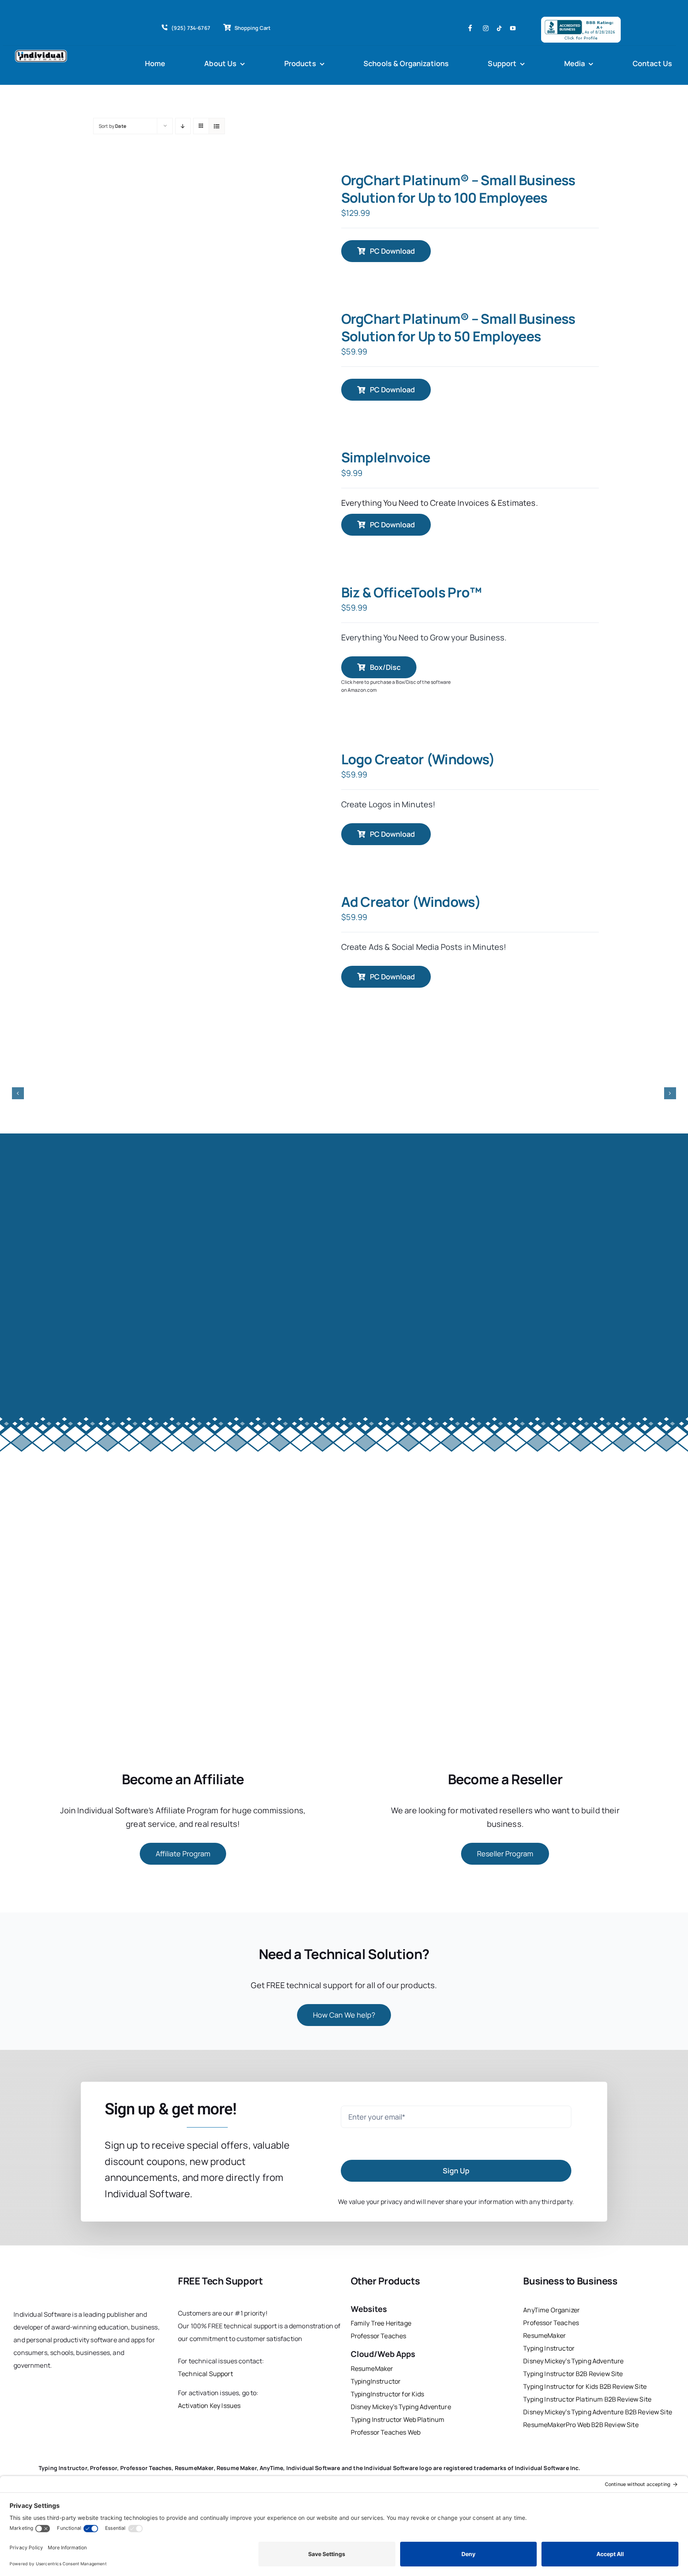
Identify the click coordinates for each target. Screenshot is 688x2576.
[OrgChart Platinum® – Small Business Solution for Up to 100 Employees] (286, 214)
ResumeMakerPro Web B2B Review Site (581, 2425)
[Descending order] (183, 126)
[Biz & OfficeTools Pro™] (286, 626)
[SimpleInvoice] (286, 489)
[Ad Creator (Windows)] (286, 936)
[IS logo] (48, 2277)
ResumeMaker (372, 2369)
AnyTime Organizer (551, 2310)
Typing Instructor (549, 2348)
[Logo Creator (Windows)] (286, 791)
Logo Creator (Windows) (418, 759)
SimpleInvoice (386, 457)
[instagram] (486, 28)
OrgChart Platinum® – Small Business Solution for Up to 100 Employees (458, 189)
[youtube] (513, 28)
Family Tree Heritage (381, 2323)
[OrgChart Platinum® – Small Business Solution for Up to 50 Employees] (286, 353)
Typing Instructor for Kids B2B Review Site (585, 2386)
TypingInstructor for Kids (388, 2394)
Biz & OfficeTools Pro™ (411, 592)
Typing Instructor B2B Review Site (573, 2374)
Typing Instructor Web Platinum (398, 2419)
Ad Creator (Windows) (411, 902)
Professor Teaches (379, 2336)
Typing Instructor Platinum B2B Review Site (587, 2399)
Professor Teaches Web (386, 2432)
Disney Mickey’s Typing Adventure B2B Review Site (598, 2412)
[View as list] (217, 126)
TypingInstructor (376, 2381)
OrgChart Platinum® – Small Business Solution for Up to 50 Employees (458, 327)
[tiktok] (499, 28)
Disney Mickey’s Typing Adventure (402, 2407)
